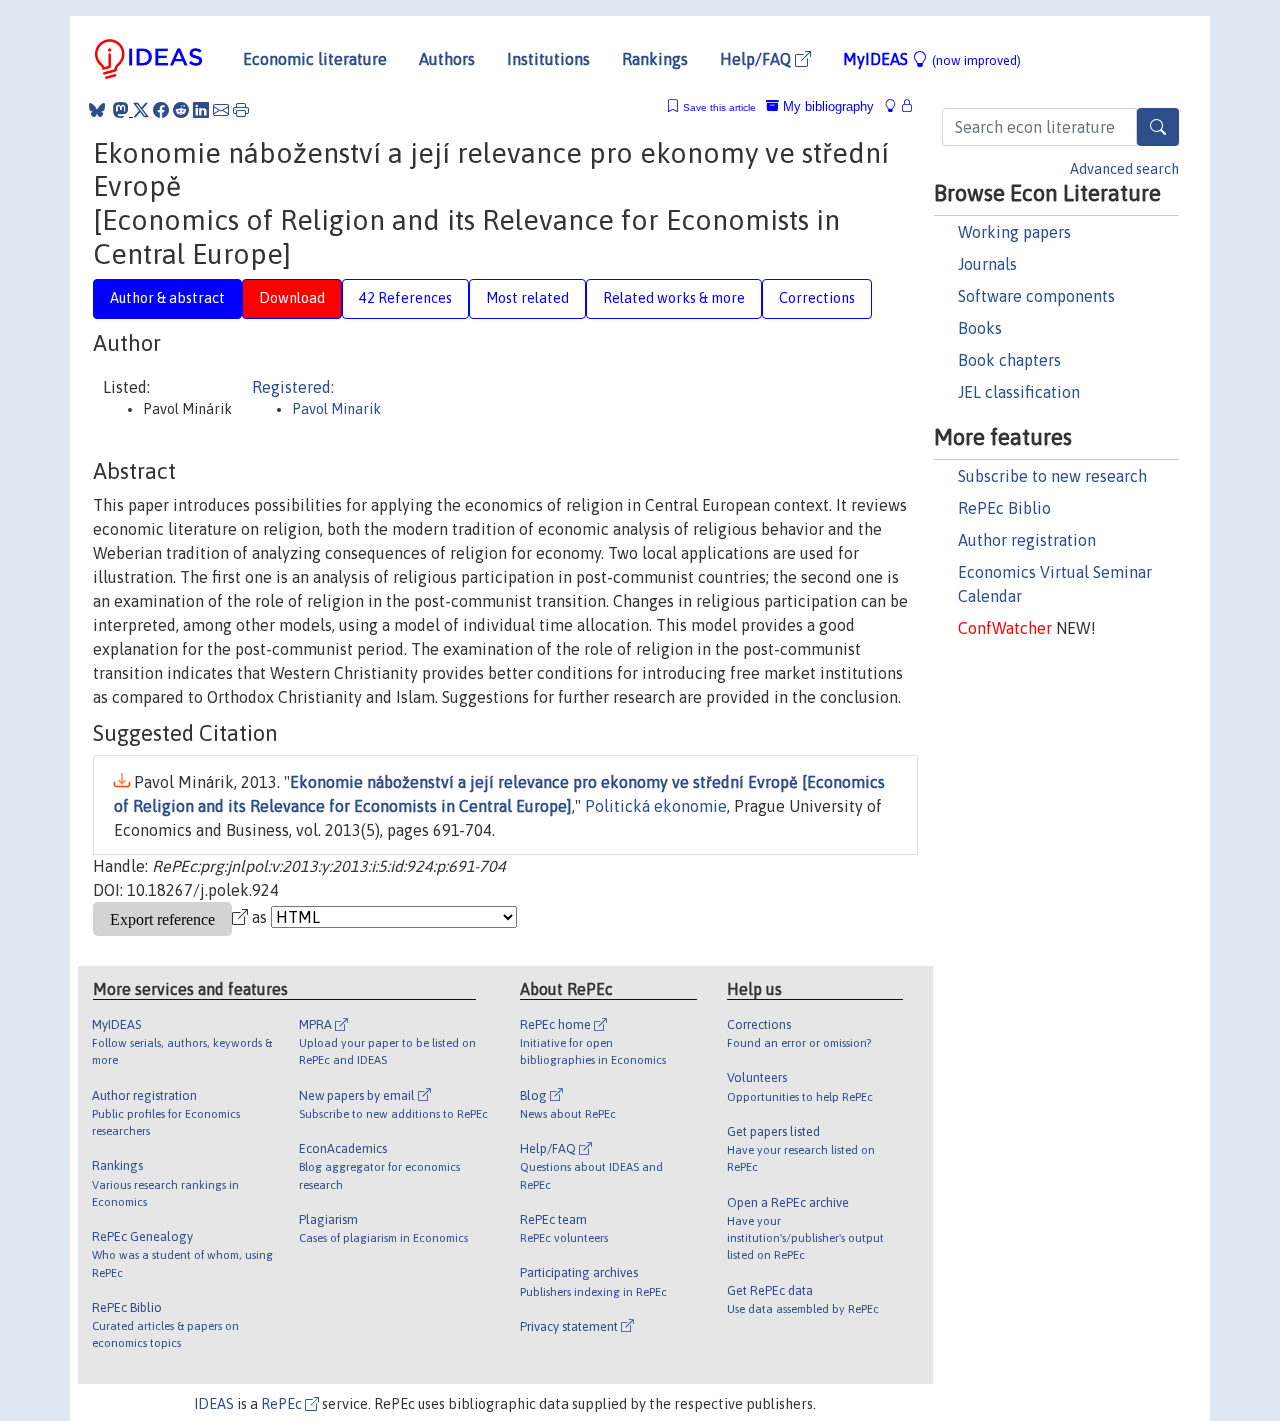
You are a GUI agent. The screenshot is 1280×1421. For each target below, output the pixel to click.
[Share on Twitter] (141, 110)
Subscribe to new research (1052, 476)
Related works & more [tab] (674, 298)
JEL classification (1019, 392)
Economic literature (315, 59)
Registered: (293, 387)
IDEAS (214, 1404)
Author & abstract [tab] (167, 298)
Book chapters (1009, 360)
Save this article (719, 107)
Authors (447, 59)
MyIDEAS (932, 59)
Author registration (1027, 540)
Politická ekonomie (656, 806)
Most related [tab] (527, 298)
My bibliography (826, 106)
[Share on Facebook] (161, 110)
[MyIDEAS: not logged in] (896, 106)
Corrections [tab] (817, 298)
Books (980, 328)
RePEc (283, 1404)
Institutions (548, 59)
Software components (1036, 296)
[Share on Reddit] (181, 110)
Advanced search (1124, 169)
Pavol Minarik (336, 409)
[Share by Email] (221, 110)
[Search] (1158, 127)
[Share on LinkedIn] (201, 110)
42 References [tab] (405, 298)
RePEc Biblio (1004, 508)
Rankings (655, 59)
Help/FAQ (757, 59)
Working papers (1014, 232)
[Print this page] (241, 110)
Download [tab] (292, 298)
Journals (987, 264)
